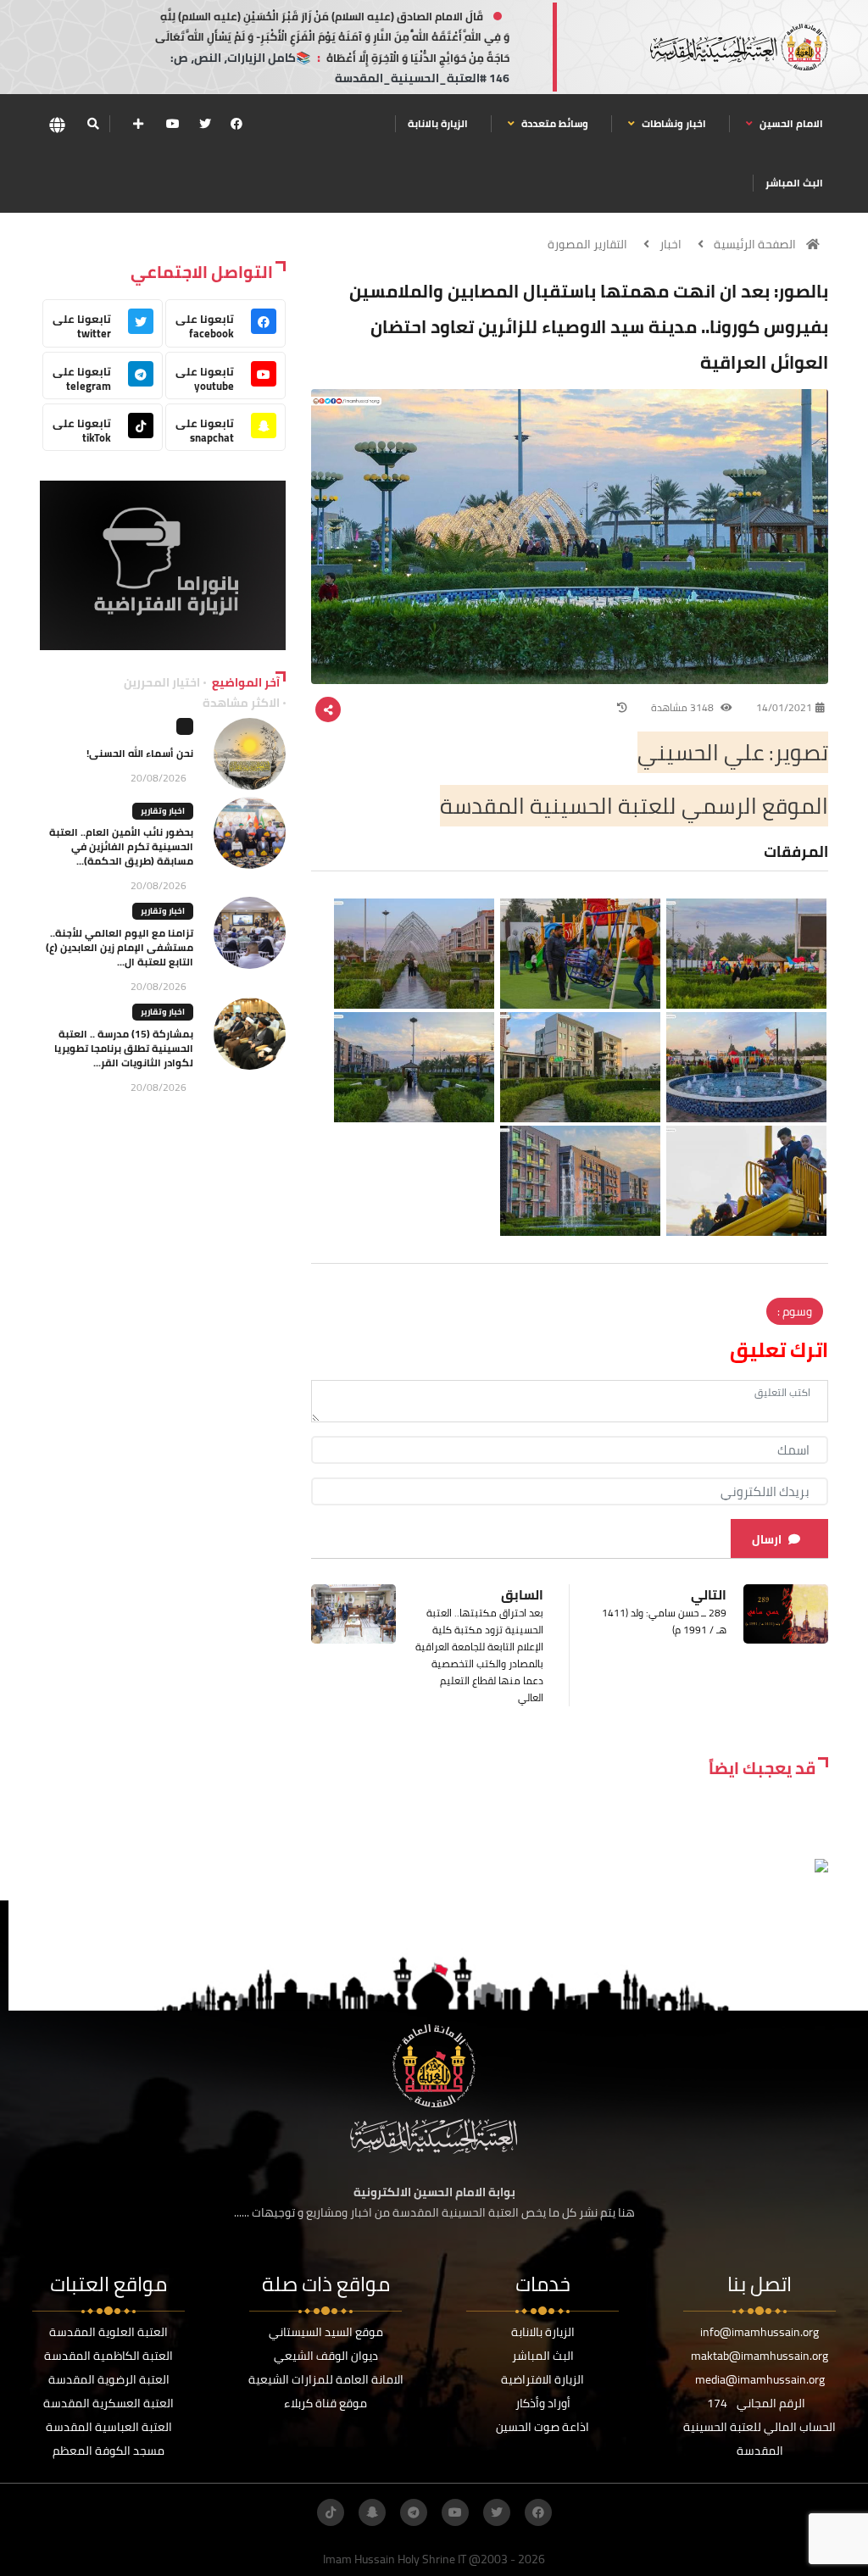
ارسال (767, 1539)
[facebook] (236, 124)
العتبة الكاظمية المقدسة (108, 2356)
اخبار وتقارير (163, 811)
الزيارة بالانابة (438, 123)
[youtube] (173, 124)
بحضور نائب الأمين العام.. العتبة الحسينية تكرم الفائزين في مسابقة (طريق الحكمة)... (121, 846)
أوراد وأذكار (543, 2403)
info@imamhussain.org (759, 2332)
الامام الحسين (790, 123)
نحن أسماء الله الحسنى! (140, 753)
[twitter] (205, 124)
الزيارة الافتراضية (542, 2379)
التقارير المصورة (587, 244)
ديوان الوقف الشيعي (326, 2356)
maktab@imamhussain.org (759, 2356)
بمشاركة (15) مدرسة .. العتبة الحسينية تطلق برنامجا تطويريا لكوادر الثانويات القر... (124, 1048)
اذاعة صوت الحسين (542, 2427)
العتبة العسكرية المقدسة (108, 2403)
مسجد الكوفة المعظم (108, 2451)
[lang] (57, 124)
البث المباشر (794, 183)
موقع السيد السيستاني (326, 2332)
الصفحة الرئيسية (755, 244)
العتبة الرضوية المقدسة (109, 2379)
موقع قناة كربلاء (325, 2403)
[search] (93, 124)
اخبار (670, 244)
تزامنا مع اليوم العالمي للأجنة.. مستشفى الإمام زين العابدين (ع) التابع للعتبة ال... (120, 947)
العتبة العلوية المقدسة (108, 2332)
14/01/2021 (784, 707)
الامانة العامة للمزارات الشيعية (326, 2379)
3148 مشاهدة (684, 707)
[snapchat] (372, 2512)
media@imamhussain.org (760, 2379)
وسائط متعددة (554, 123)
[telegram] (414, 2512)
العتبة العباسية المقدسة (109, 2427)
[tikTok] (331, 2512)
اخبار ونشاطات (673, 123)
